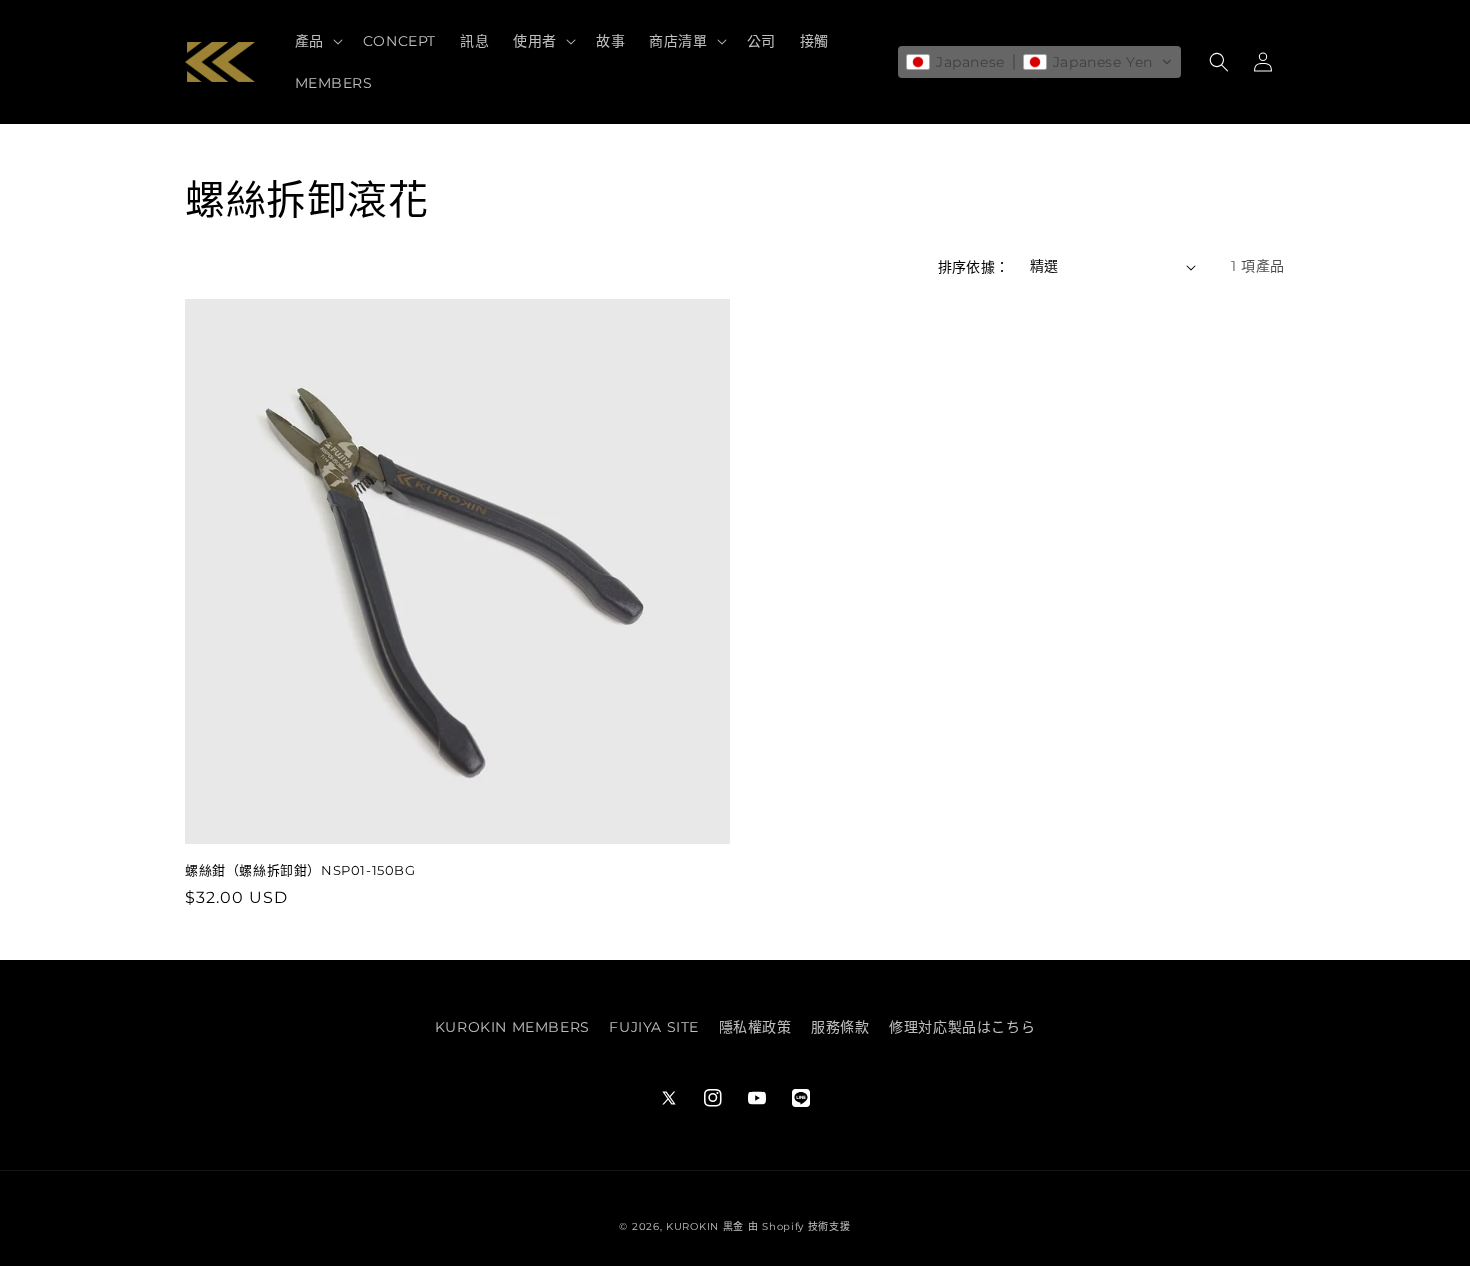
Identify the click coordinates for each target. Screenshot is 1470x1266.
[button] (317, 41)
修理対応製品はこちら (962, 1027)
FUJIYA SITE (654, 1027)
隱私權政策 (755, 1027)
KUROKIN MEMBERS (512, 1027)
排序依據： (974, 267)
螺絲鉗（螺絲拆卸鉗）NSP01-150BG (300, 870)
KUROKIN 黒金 (705, 1226)
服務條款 (840, 1027)
